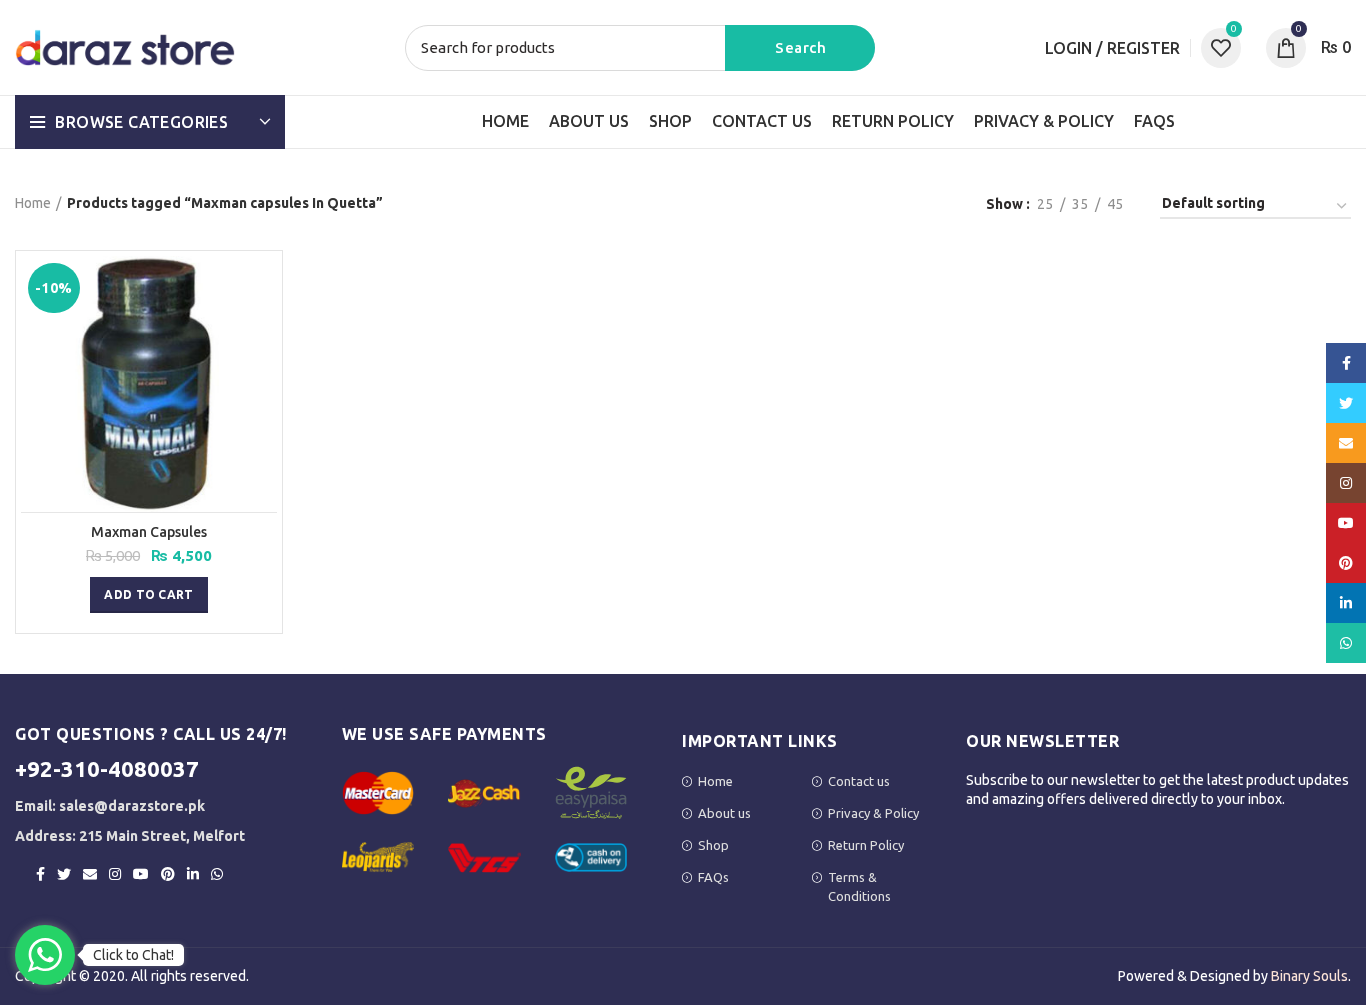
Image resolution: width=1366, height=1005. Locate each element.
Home (33, 203)
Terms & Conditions (859, 886)
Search (800, 48)
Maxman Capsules (149, 532)
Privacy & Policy (873, 813)
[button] (148, 595)
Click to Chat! (133, 955)
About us (724, 813)
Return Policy (866, 845)
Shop (713, 845)
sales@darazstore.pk (132, 806)
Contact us (859, 781)
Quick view (262, 288)
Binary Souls (1309, 976)
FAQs (713, 877)
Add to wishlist (262, 333)
